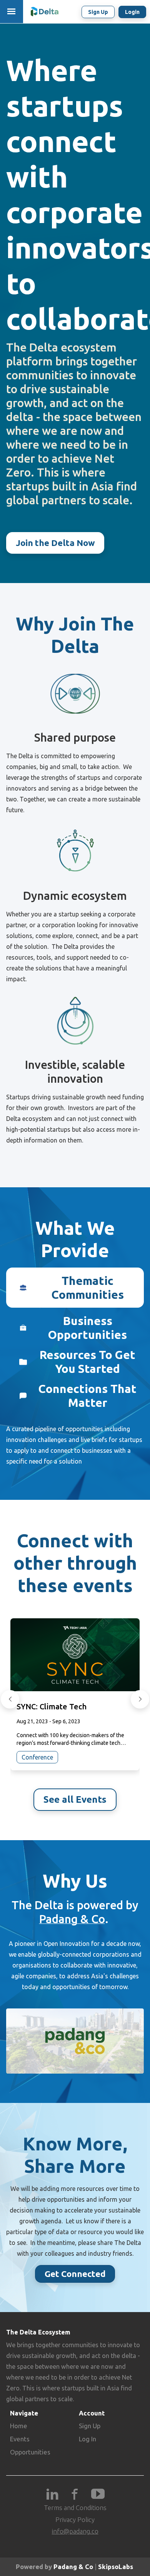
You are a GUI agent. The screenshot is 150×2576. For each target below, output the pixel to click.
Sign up (98, 12)
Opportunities (30, 2452)
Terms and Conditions (75, 2508)
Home (19, 2426)
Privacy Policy (75, 2519)
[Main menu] (12, 12)
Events (20, 2439)
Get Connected (75, 2274)
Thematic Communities (88, 1288)
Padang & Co (72, 1919)
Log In (87, 2439)
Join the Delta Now (55, 543)
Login (132, 12)
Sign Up (90, 2426)
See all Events (75, 1799)
